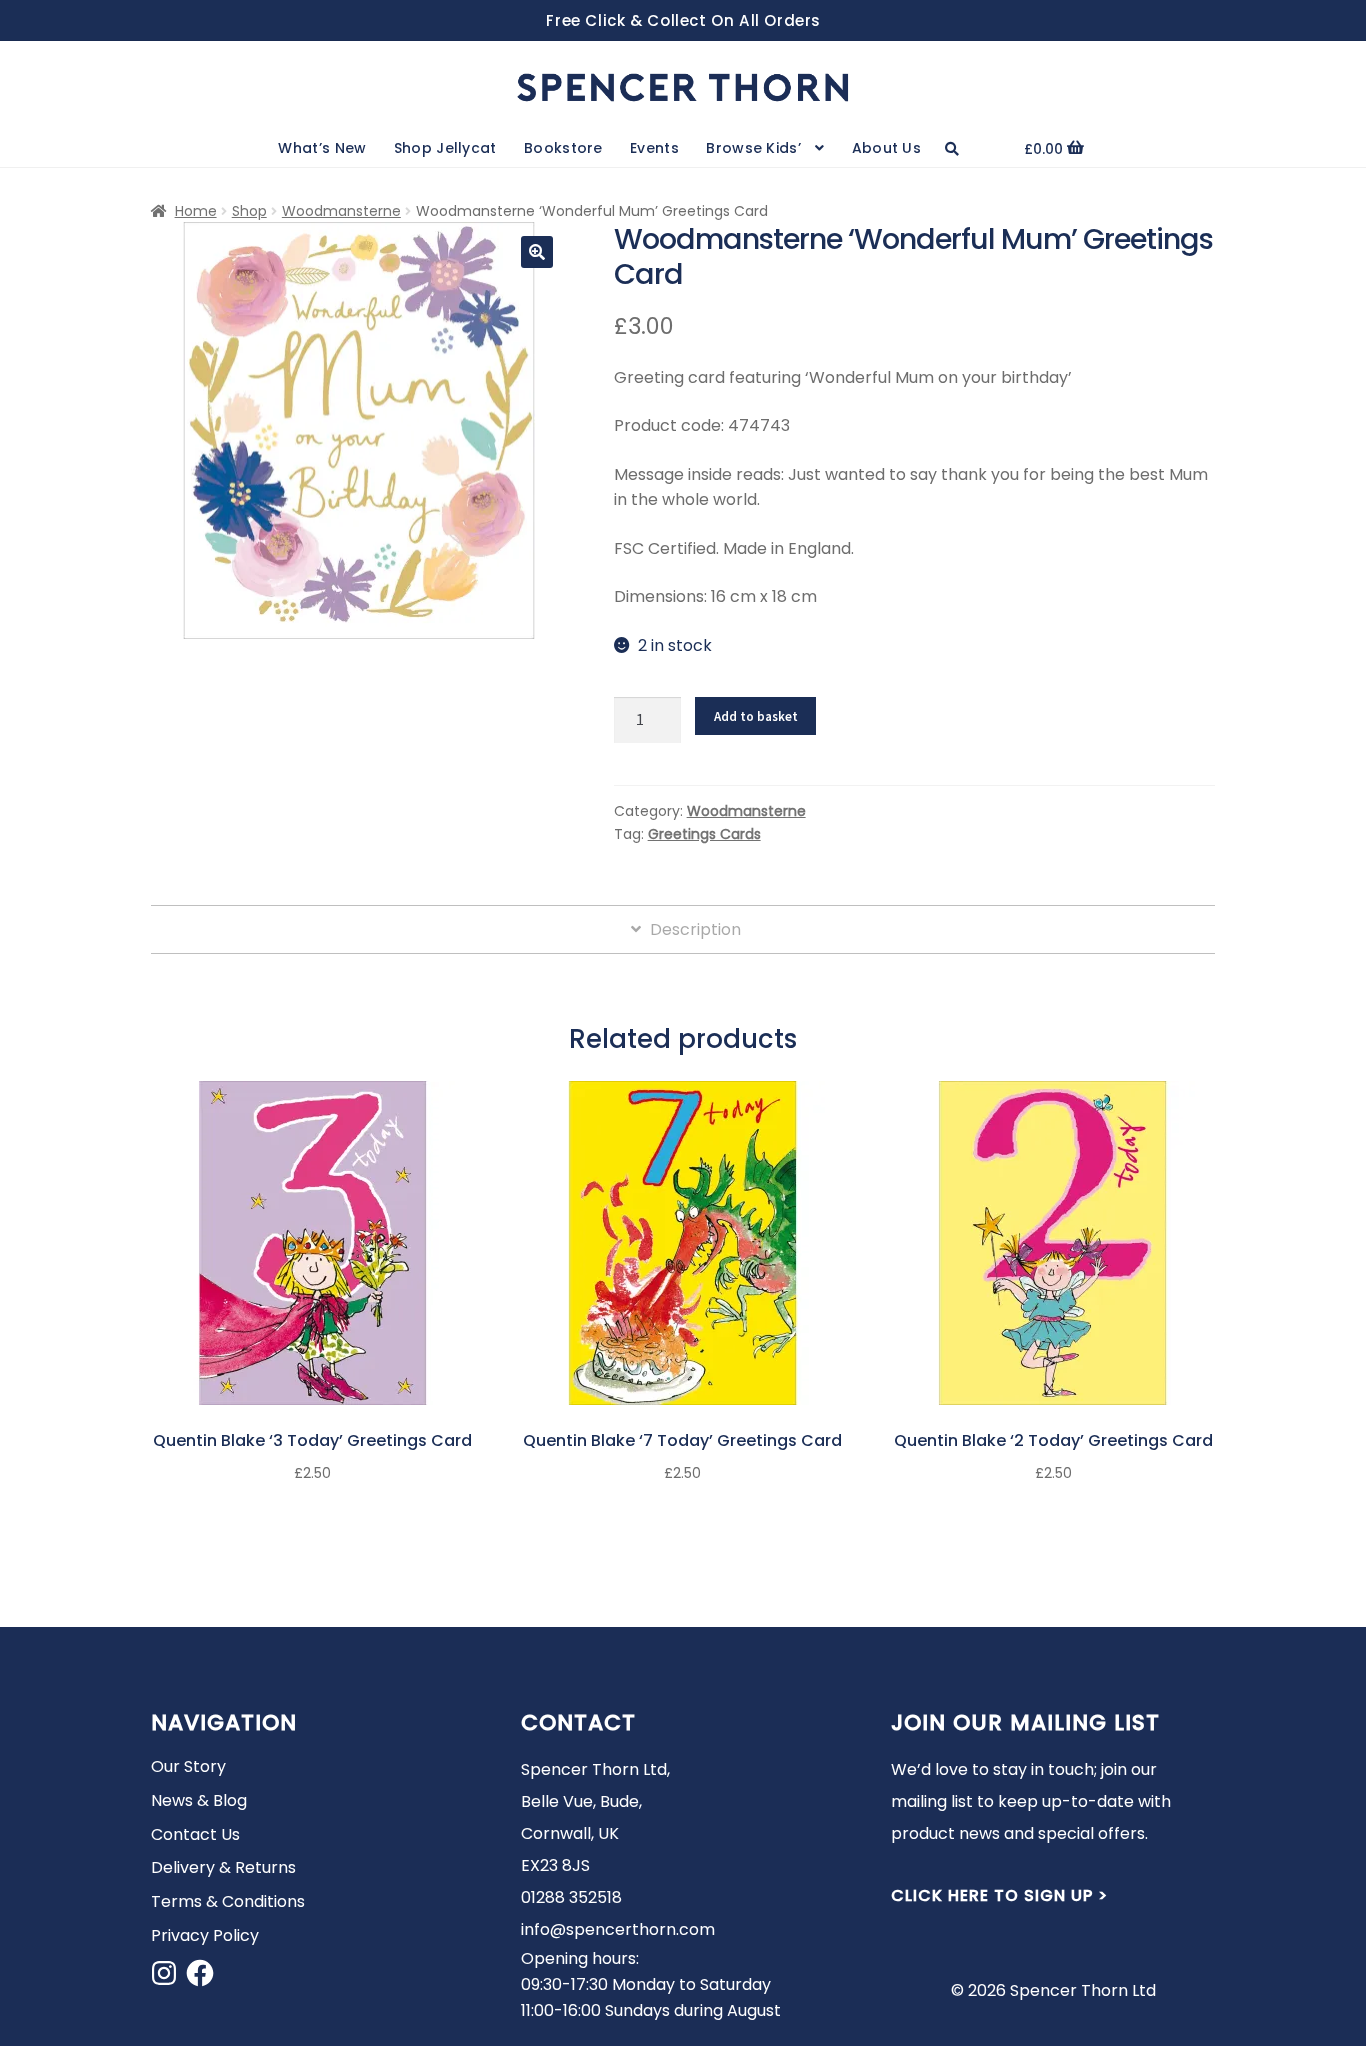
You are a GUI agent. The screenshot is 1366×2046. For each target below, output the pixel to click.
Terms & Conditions (228, 1901)
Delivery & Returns (223, 1867)
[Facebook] (200, 1973)
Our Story (188, 1766)
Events (654, 148)
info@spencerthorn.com (618, 1929)
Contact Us (195, 1834)
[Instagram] (164, 1973)
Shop (249, 211)
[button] (537, 252)
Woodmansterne (341, 211)
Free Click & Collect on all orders (683, 20)
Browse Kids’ (753, 148)
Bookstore (563, 148)
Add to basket (756, 716)
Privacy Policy (205, 1935)
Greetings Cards (704, 834)
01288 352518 (571, 1897)
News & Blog (199, 1800)
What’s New (322, 148)
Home (196, 211)
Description (693, 929)
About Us (886, 148)
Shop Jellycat (445, 148)
